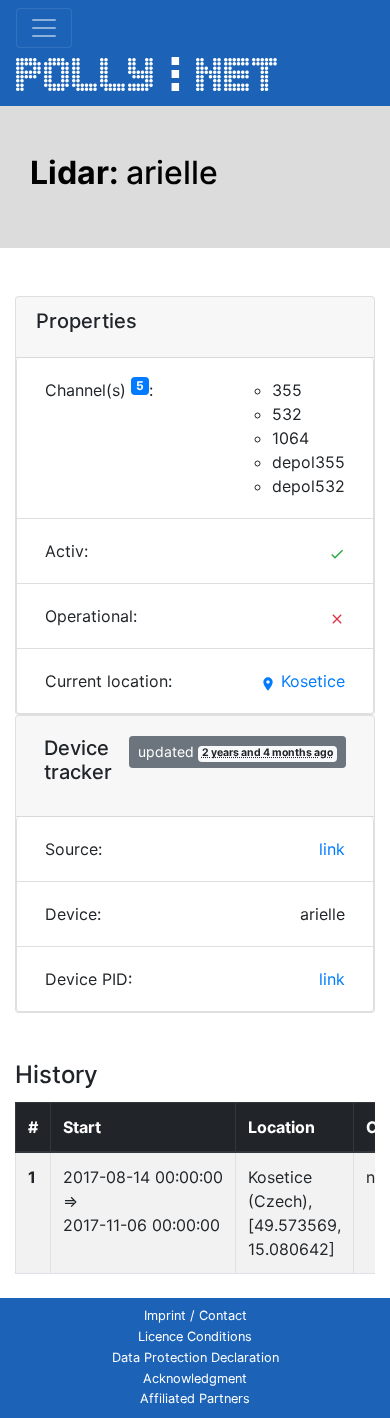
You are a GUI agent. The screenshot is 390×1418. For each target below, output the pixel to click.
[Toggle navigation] (44, 28)
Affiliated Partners (195, 1398)
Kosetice (302, 681)
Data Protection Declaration (195, 1357)
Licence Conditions (195, 1336)
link (332, 849)
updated (235, 751)
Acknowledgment (195, 1378)
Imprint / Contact (195, 1315)
